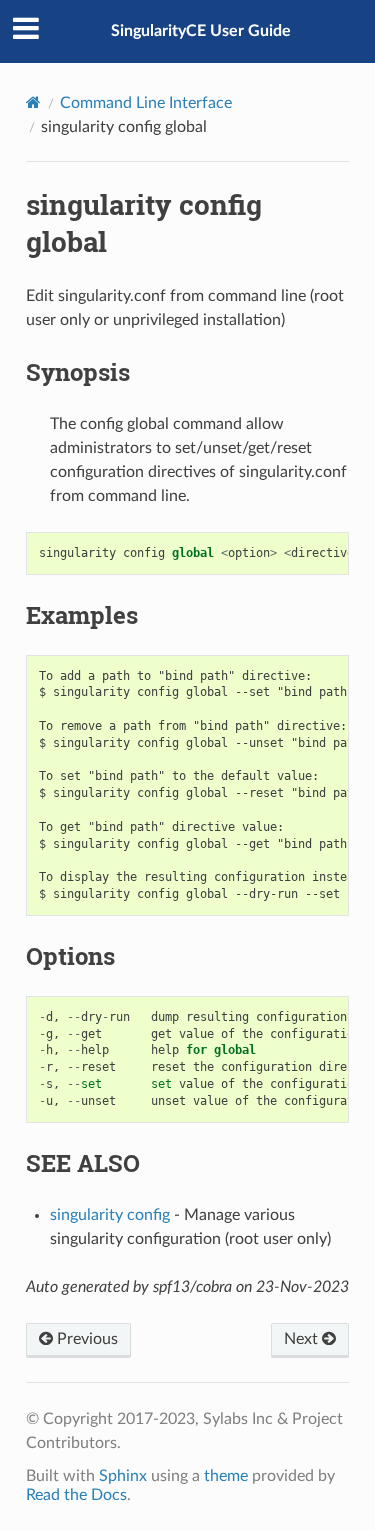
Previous (85, 1339)
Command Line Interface (146, 103)
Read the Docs (76, 1495)
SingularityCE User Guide (201, 31)
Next (303, 1339)
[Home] (33, 102)
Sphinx (123, 1476)
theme (226, 1476)
